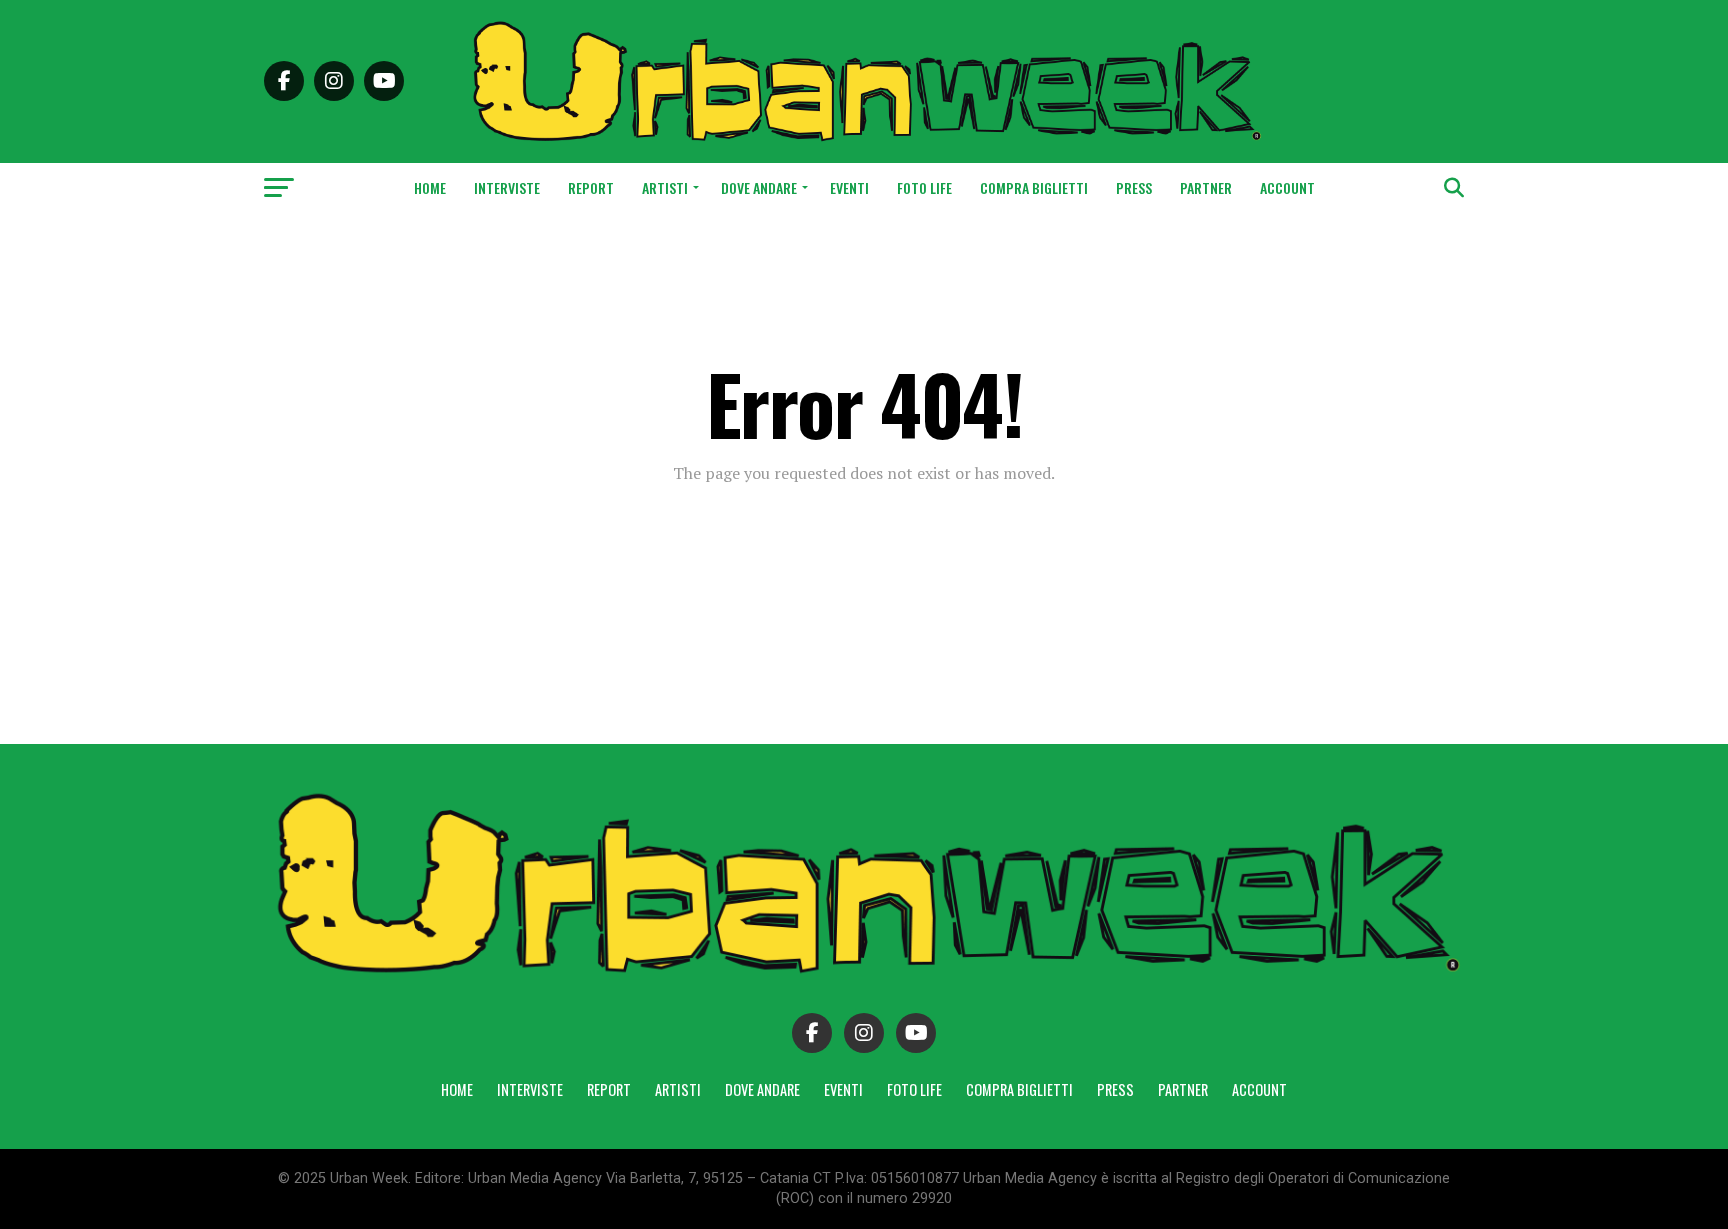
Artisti (665, 187)
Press (1134, 187)
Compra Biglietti (1034, 187)
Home (430, 187)
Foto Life (924, 187)
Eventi (849, 187)
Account (1287, 187)
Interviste (507, 187)
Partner (1206, 187)
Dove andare (759, 187)
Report (591, 187)
